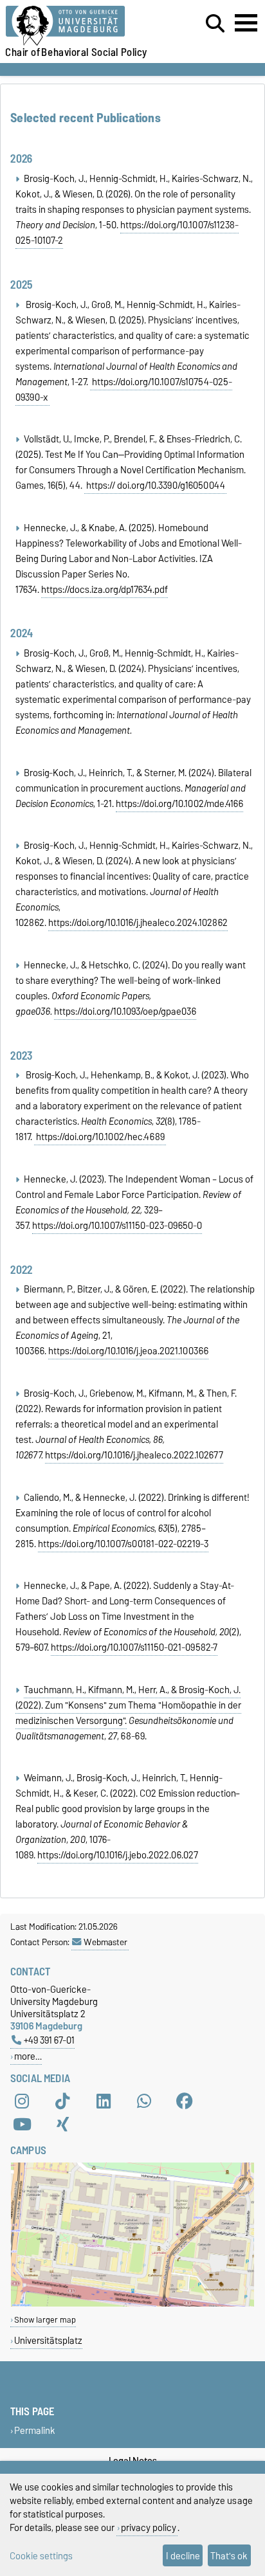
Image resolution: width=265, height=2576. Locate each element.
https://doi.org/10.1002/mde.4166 (179, 804)
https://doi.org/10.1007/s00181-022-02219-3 (123, 1544)
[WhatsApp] (144, 2101)
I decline (183, 2556)
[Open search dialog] (215, 24)
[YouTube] (22, 2125)
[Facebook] (185, 2101)
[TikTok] (62, 2101)
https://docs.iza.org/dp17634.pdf (105, 590)
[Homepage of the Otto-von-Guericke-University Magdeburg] (82, 26)
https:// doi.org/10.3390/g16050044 (156, 485)
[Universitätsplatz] (132, 2304)
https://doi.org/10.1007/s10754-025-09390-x (124, 390)
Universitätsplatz (48, 2340)
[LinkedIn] (104, 2101)
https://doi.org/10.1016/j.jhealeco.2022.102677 (134, 1455)
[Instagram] (22, 2101)
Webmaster (105, 1942)
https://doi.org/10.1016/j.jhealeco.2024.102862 (138, 923)
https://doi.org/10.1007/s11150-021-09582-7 (134, 1647)
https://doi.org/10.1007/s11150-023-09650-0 (117, 1226)
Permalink (35, 2430)
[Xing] (62, 2125)
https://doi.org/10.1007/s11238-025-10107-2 (127, 233)
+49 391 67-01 (49, 2040)
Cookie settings (41, 2556)
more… (28, 2056)
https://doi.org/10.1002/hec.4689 (100, 1137)
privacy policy (149, 2527)
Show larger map (45, 2320)
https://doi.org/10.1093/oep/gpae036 (125, 1011)
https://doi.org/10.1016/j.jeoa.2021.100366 (128, 1351)
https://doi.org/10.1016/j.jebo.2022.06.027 (118, 1855)
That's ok (229, 2556)
